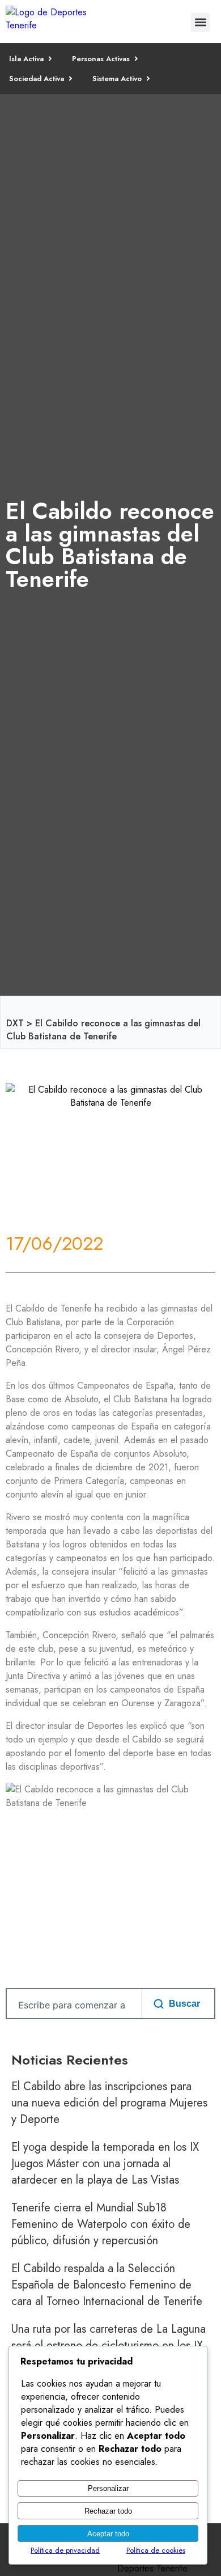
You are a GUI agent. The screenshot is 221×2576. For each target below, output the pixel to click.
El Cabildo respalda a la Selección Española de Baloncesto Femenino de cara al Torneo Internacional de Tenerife (107, 2285)
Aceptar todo (108, 2534)
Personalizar (108, 2488)
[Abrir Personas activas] (136, 59)
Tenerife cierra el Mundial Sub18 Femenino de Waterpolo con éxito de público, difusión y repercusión (101, 2224)
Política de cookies (156, 2550)
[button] (200, 22)
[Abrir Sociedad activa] (71, 79)
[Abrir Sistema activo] (148, 79)
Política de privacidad (65, 2550)
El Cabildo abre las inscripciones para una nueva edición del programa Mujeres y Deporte (109, 2103)
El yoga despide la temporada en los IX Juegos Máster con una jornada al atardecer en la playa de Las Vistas (105, 2163)
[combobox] (72, 2005)
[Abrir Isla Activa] (50, 59)
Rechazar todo (108, 2511)
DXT (15, 1023)
